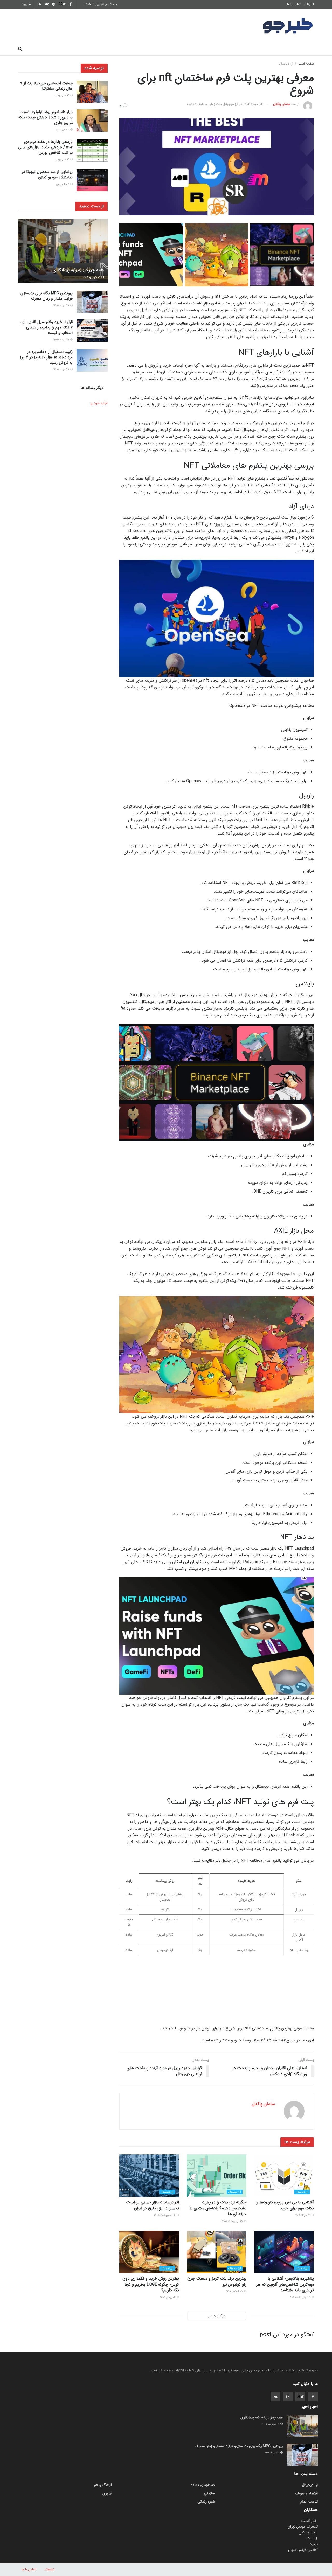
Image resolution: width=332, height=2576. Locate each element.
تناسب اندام (239, 49)
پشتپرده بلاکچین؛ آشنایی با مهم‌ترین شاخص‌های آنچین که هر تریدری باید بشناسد (285, 2284)
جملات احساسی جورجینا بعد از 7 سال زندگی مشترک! (46, 86)
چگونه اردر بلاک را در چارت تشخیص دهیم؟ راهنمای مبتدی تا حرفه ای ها (218, 2208)
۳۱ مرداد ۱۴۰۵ (61, 306)
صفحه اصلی (301, 49)
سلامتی (155, 49)
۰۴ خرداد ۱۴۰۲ (253, 104)
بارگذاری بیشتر (217, 2316)
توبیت (313, 2544)
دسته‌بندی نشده (203, 2485)
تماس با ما (294, 4)
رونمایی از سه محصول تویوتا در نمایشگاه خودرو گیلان (47, 175)
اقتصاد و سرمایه (184, 49)
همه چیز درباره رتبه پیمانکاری (78, 270)
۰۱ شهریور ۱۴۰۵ (92, 277)
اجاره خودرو (99, 403)
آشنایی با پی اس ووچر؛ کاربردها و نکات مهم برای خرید (285, 2205)
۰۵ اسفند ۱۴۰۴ (235, 2291)
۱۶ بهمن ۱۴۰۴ (168, 2297)
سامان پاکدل (282, 104)
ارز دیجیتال (99, 49)
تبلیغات (309, 4)
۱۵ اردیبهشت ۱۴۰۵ (232, 2221)
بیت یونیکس (308, 2532)
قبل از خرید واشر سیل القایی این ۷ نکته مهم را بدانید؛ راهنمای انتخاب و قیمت (46, 327)
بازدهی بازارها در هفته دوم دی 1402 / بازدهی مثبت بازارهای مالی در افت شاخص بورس (45, 147)
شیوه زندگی (128, 49)
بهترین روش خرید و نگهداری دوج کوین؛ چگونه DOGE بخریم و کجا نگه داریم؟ (151, 2284)
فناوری (213, 49)
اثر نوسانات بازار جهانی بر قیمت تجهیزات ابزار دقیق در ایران (153, 2205)
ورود (25, 4)
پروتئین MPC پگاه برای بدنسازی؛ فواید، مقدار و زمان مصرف (46, 296)
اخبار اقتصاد (309, 2521)
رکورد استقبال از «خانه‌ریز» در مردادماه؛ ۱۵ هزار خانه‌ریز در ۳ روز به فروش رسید (46, 357)
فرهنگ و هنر (270, 49)
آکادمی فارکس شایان (303, 2550)
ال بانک (312, 2538)
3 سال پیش (63, 96)
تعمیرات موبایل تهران (303, 2526)
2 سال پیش (63, 130)
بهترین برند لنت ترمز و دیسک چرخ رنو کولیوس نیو (217, 2281)
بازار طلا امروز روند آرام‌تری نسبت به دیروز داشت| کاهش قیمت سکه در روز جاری (46, 117)
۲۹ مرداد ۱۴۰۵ (303, 2215)
